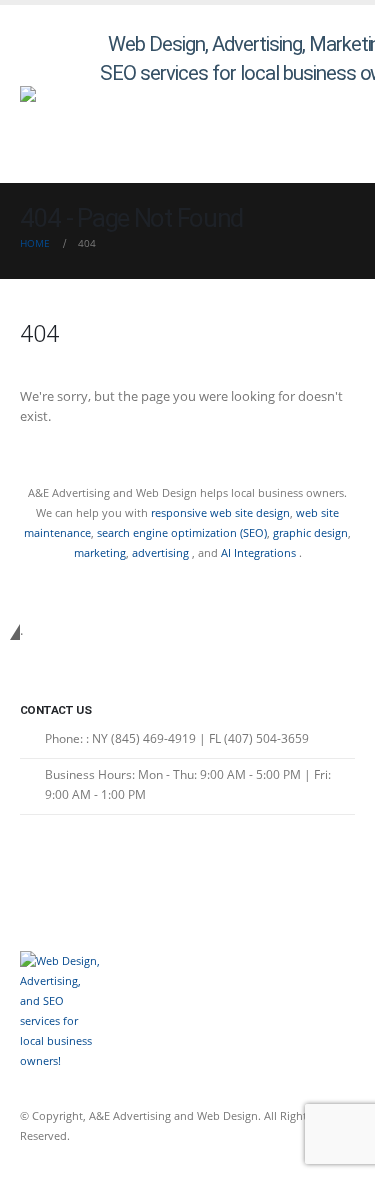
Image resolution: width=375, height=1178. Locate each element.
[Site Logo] (60, 94)
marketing (100, 552)
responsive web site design (220, 512)
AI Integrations (258, 552)
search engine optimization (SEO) (182, 532)
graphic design (310, 532)
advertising (162, 552)
